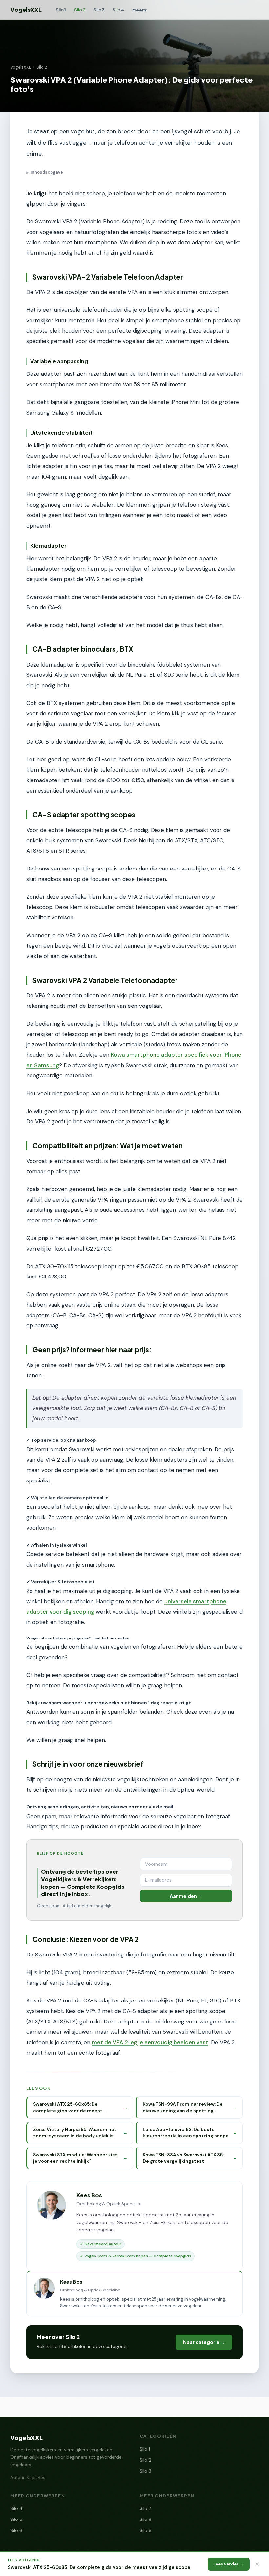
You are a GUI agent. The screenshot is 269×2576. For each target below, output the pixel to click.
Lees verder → (228, 2564)
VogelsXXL (26, 10)
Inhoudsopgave (45, 172)
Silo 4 (118, 9)
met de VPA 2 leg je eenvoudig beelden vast (150, 2042)
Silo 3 (99, 9)
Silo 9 (146, 2531)
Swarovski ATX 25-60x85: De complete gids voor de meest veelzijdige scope (99, 2567)
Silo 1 (61, 9)
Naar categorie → (204, 2342)
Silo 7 (145, 2508)
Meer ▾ (139, 10)
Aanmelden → (186, 1896)
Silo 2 (80, 9)
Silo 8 (145, 2519)
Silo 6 (16, 2531)
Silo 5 (16, 2519)
